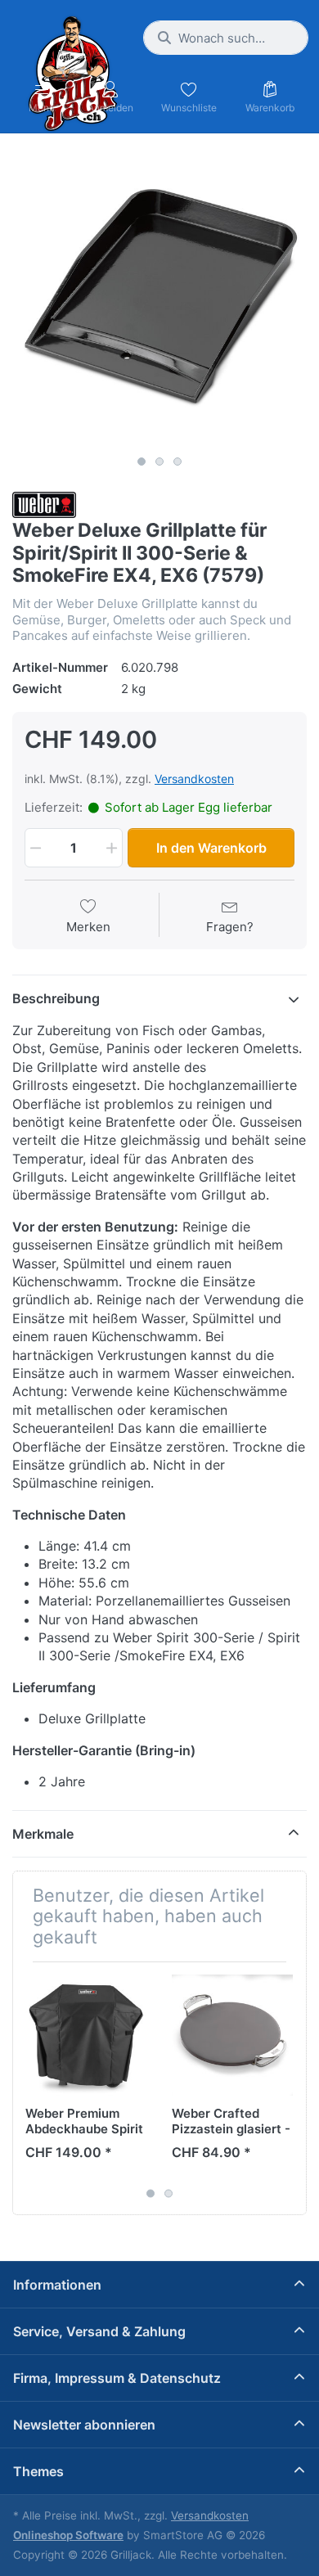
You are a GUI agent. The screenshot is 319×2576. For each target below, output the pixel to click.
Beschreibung (56, 998)
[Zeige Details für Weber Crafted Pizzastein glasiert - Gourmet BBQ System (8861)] (232, 2035)
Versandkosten (194, 779)
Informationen (57, 2285)
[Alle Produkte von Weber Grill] (44, 504)
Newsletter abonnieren (84, 2425)
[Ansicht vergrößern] (159, 300)
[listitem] (159, 300)
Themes (38, 2471)
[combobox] (226, 38)
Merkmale (43, 1834)
